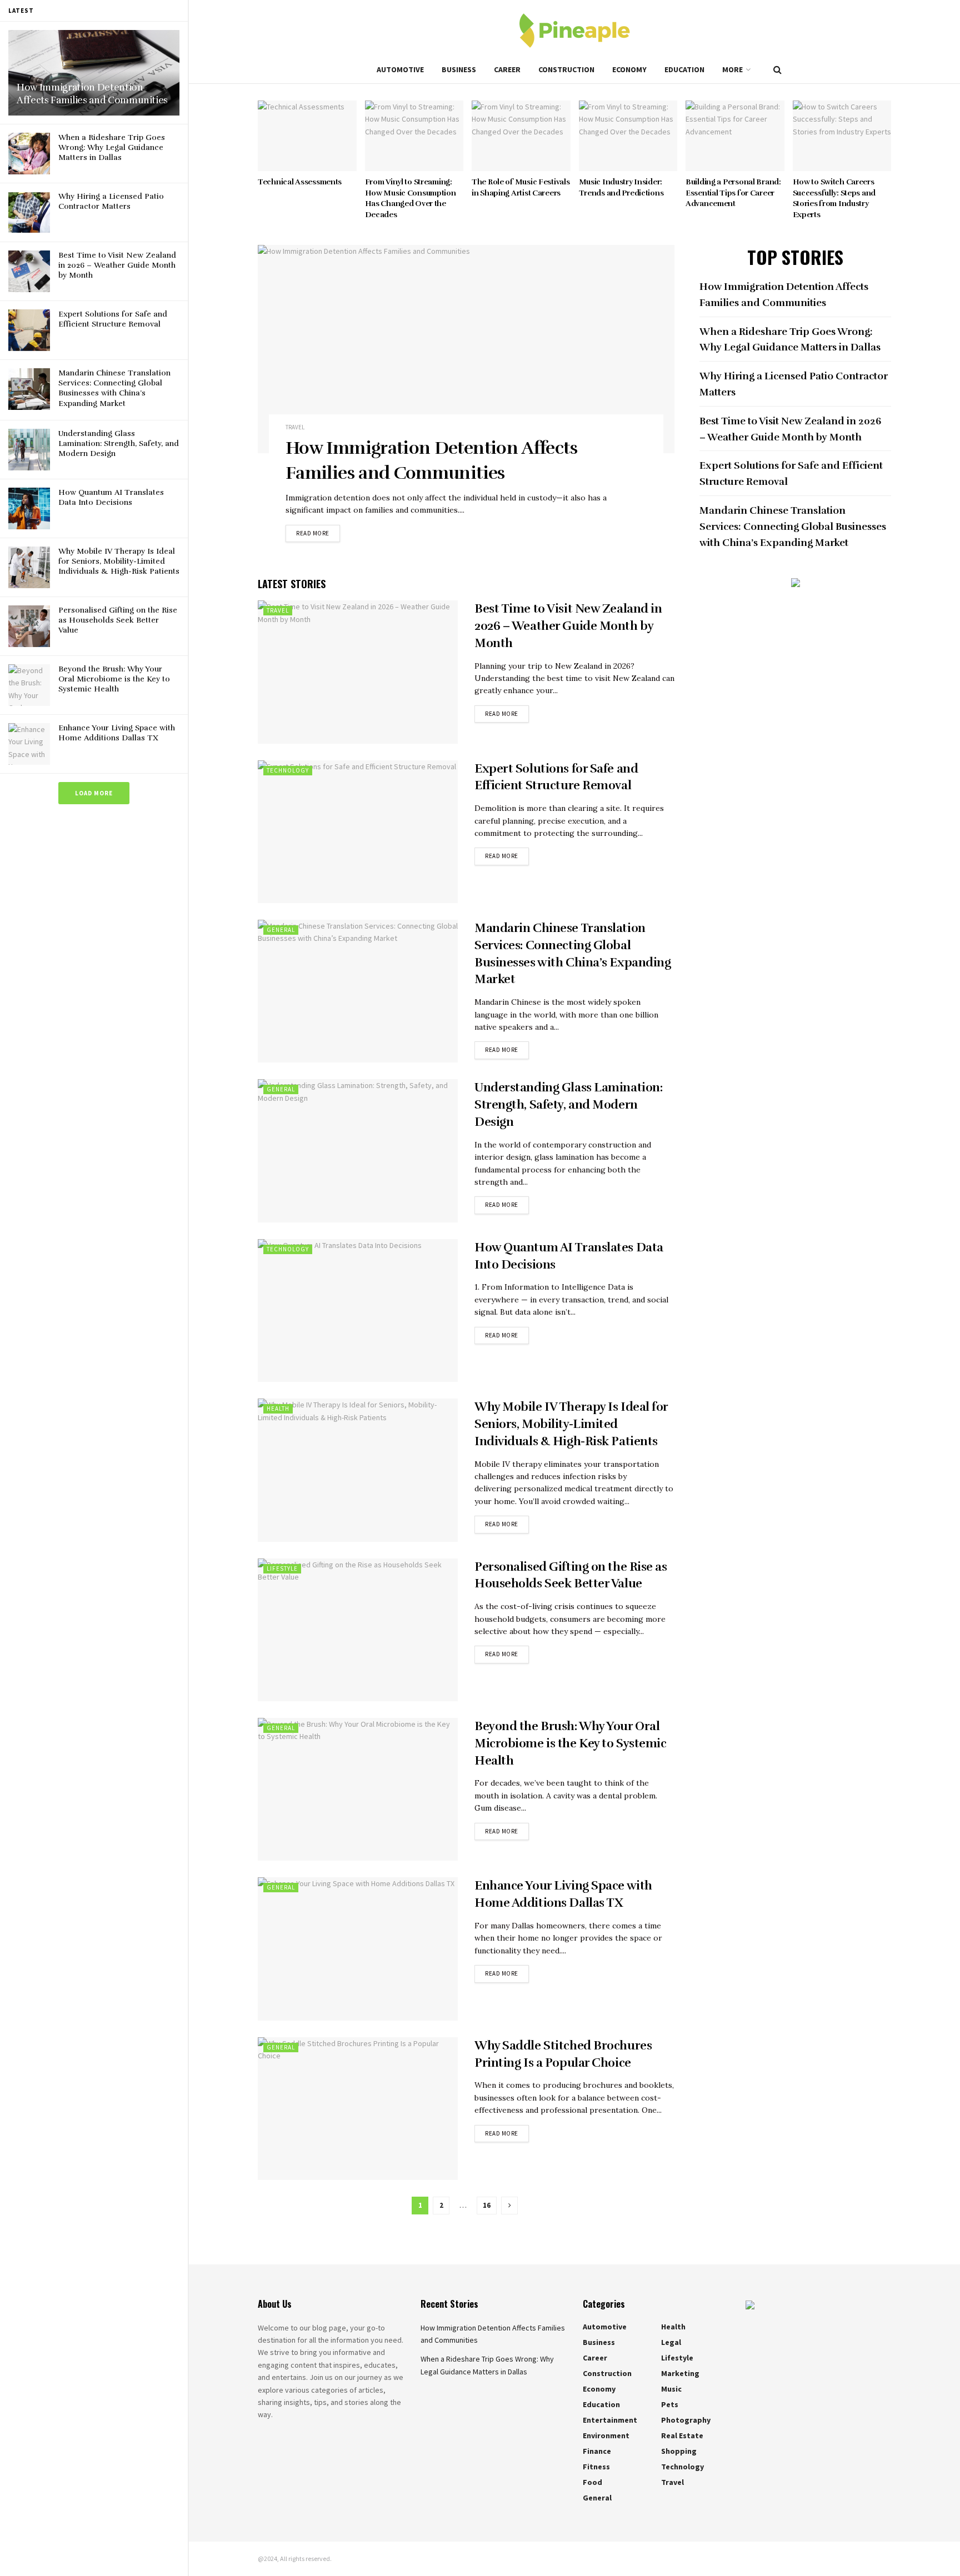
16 (487, 2205)
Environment (606, 2435)
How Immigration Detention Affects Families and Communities (92, 94)
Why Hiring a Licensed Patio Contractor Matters (111, 201)
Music (671, 2389)
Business (459, 69)
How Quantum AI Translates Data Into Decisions (111, 497)
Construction (566, 69)
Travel (295, 427)
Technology (288, 770)
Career (507, 69)
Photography (686, 2420)
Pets (670, 2404)
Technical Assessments (300, 182)
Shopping (679, 2451)
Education (684, 69)
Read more (313, 533)
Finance (597, 2451)
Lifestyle (282, 1568)
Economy (629, 69)
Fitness (596, 2467)
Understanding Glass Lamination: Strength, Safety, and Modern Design (119, 443)
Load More (94, 793)
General (281, 930)
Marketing (680, 2373)
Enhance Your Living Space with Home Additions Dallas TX (117, 733)
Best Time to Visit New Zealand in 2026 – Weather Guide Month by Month (117, 265)
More (732, 69)
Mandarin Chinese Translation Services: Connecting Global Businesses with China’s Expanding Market (114, 388)
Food (592, 2482)
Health (278, 1409)
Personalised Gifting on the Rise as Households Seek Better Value (118, 620)
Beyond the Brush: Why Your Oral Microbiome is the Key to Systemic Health (114, 679)
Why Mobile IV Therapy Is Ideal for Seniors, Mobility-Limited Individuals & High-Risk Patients (119, 561)
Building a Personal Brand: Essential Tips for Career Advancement (733, 193)
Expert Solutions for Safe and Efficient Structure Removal (113, 319)
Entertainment (610, 2420)
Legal (671, 2342)
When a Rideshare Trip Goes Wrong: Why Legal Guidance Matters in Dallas (112, 147)
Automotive (400, 69)
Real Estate (682, 2435)
